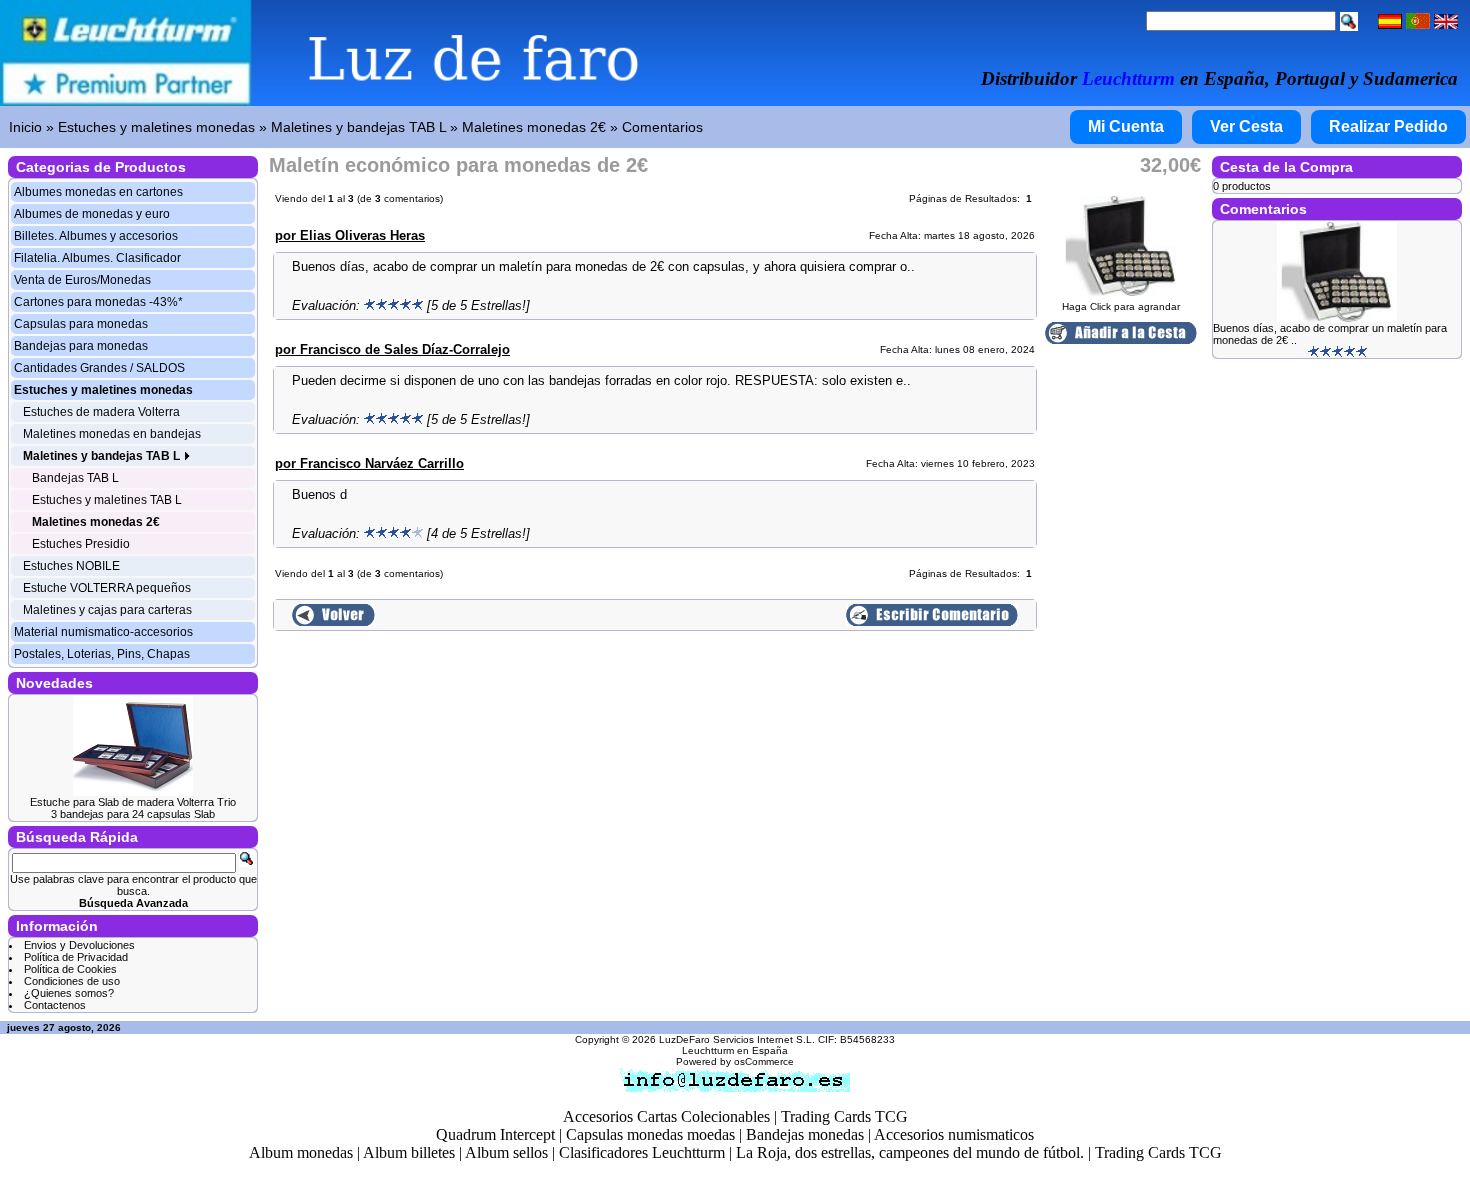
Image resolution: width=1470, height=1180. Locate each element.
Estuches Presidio (81, 544)
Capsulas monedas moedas (650, 1134)
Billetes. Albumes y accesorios (96, 236)
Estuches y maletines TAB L (107, 500)
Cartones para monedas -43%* (98, 302)
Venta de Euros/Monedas (82, 280)
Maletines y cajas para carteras (107, 610)
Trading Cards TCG (844, 1116)
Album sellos (506, 1152)
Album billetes (409, 1152)
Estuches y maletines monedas (156, 127)
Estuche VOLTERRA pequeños (107, 588)
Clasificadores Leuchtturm (642, 1152)
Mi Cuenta (1126, 126)
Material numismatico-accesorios (103, 632)
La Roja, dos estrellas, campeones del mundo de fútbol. (910, 1152)
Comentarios (662, 127)
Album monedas (301, 1152)
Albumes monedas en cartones (98, 192)
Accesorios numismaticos (954, 1134)
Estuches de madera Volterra (101, 412)
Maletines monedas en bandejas (112, 434)
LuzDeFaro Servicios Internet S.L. (737, 1039)
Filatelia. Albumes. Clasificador (97, 258)
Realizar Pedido (1388, 126)
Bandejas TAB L (75, 478)
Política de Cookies (70, 969)
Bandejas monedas (805, 1134)
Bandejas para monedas (81, 346)
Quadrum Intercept (495, 1134)
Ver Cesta (1246, 126)
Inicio (25, 127)
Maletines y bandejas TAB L (358, 127)
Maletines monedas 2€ (534, 127)
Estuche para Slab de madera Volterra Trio (133, 802)
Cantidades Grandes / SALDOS (99, 368)
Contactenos (55, 1005)
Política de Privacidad (76, 957)
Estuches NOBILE (71, 566)
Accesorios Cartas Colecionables (666, 1116)
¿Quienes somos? (69, 993)
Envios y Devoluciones (79, 945)
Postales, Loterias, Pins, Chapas (102, 654)
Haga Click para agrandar (1121, 306)
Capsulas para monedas (81, 324)
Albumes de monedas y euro (92, 214)
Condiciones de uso (72, 981)
